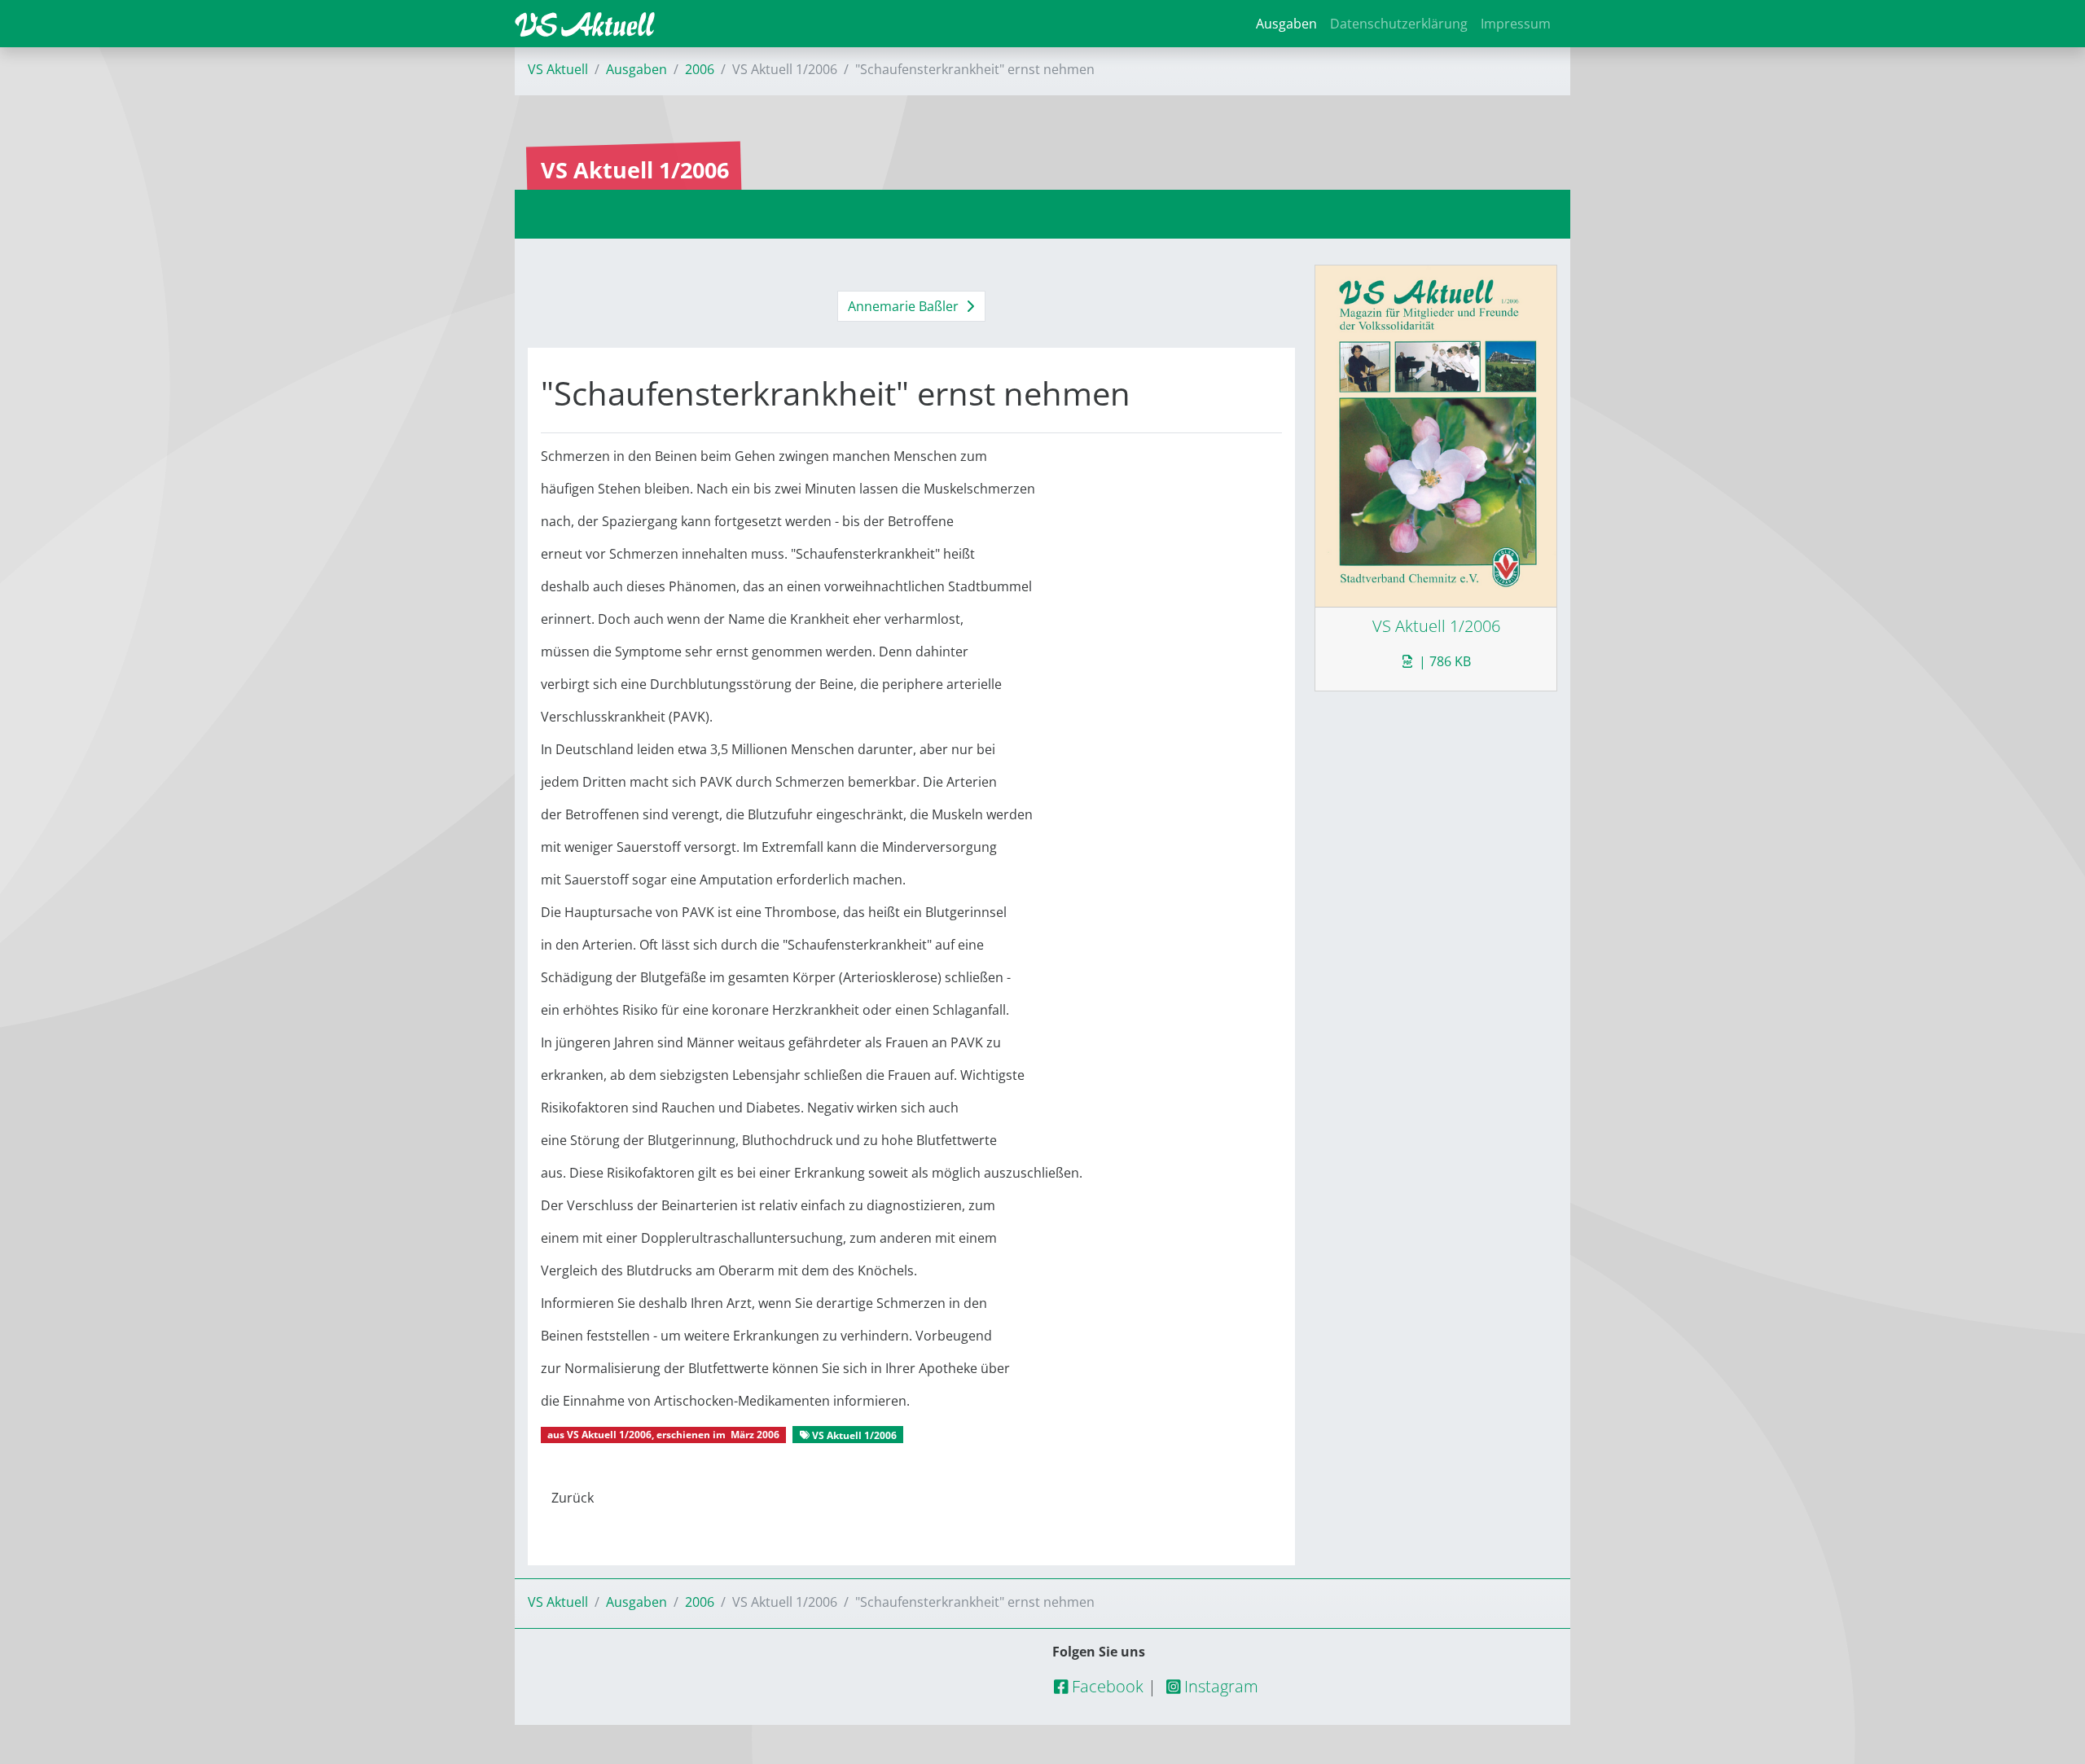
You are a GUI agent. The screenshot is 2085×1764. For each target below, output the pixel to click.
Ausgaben (1286, 24)
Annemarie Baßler (905, 306)
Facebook (1106, 1686)
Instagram (1219, 1686)
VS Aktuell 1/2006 (609, 1435)
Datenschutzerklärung (1399, 24)
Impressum (1516, 24)
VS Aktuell (558, 69)
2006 (700, 69)
